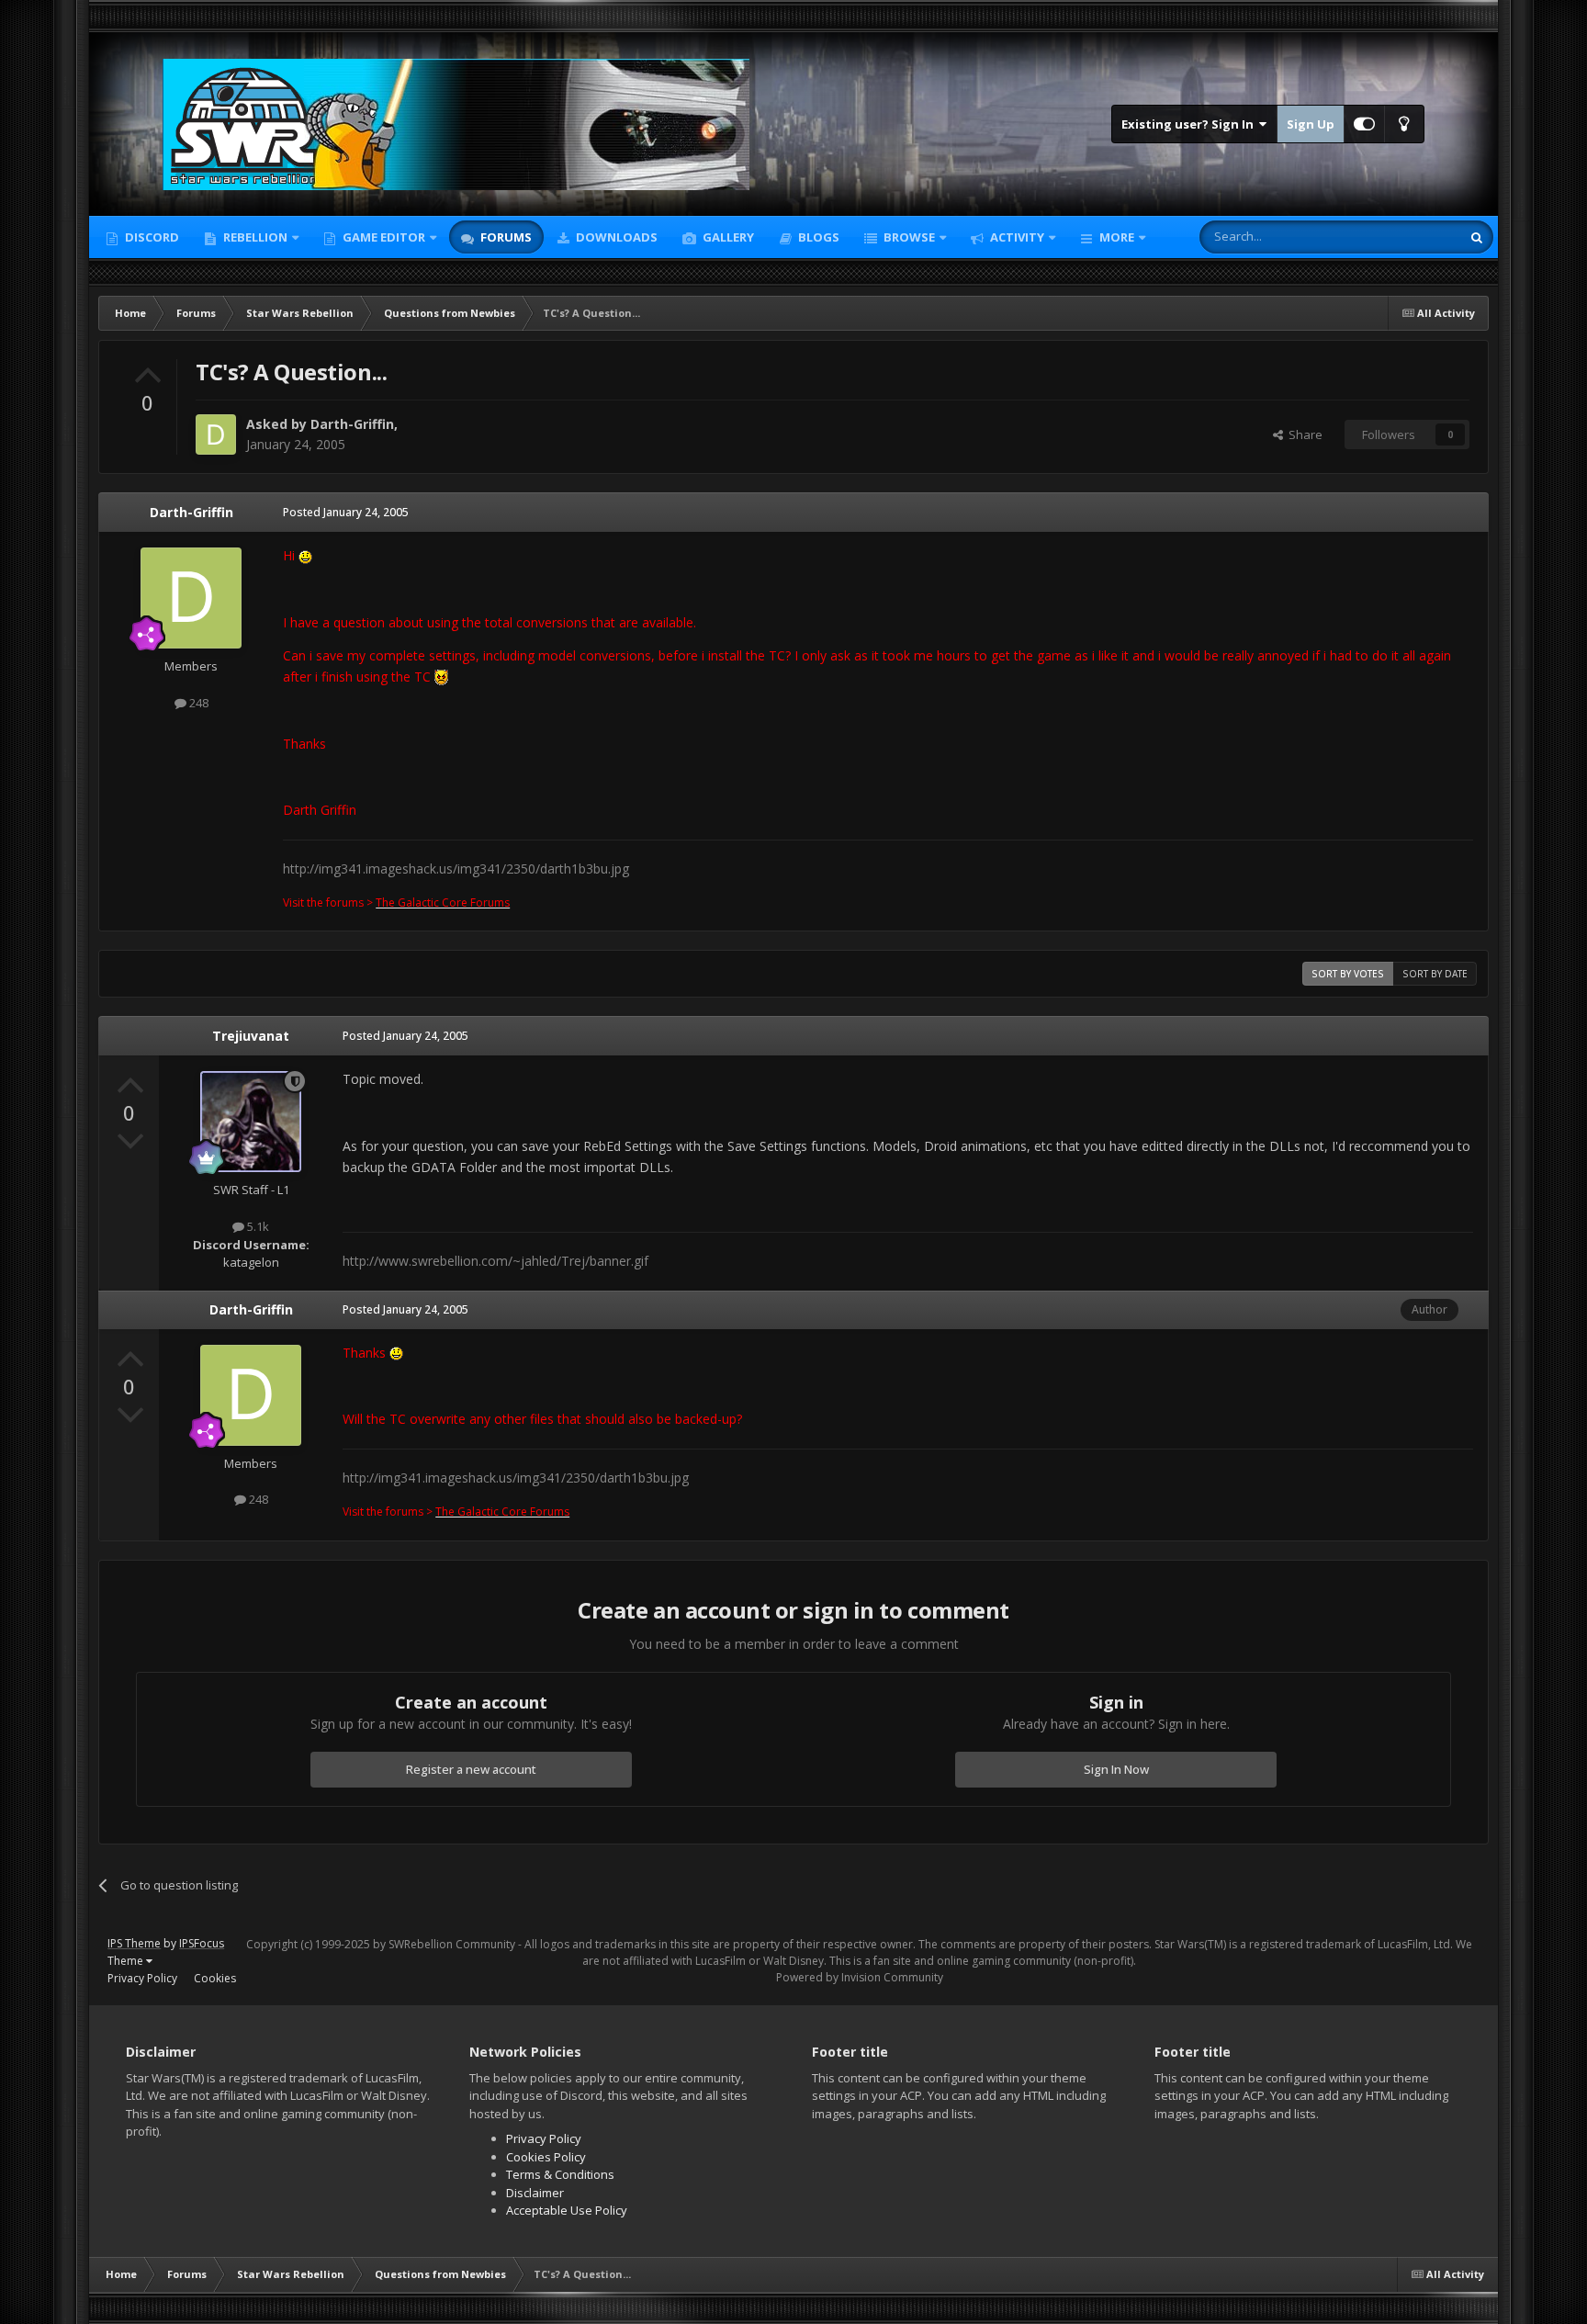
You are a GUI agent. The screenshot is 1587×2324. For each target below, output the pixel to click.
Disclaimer (535, 2193)
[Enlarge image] (305, 555)
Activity (1016, 237)
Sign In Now (1116, 1769)
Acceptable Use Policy (567, 2210)
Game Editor (384, 237)
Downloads (615, 237)
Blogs (817, 237)
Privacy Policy (142, 1978)
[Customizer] (1364, 124)
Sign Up (1311, 124)
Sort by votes (1348, 974)
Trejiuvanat (251, 1036)
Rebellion (254, 237)
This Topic (1409, 237)
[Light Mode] (1404, 124)
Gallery (727, 237)
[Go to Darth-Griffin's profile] (216, 434)
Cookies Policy (546, 2157)
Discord (151, 237)
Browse (908, 237)
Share (1303, 434)
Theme (127, 1961)
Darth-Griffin (352, 424)
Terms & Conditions (560, 2174)
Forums (505, 237)
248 (197, 703)
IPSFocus (202, 1943)
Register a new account (471, 1769)
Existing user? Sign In (1190, 124)
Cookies (215, 1978)
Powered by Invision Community (860, 1977)
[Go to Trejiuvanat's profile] (251, 1122)
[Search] (1477, 237)
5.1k (257, 1226)
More (1117, 237)
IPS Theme (134, 1943)
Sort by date (1435, 974)
